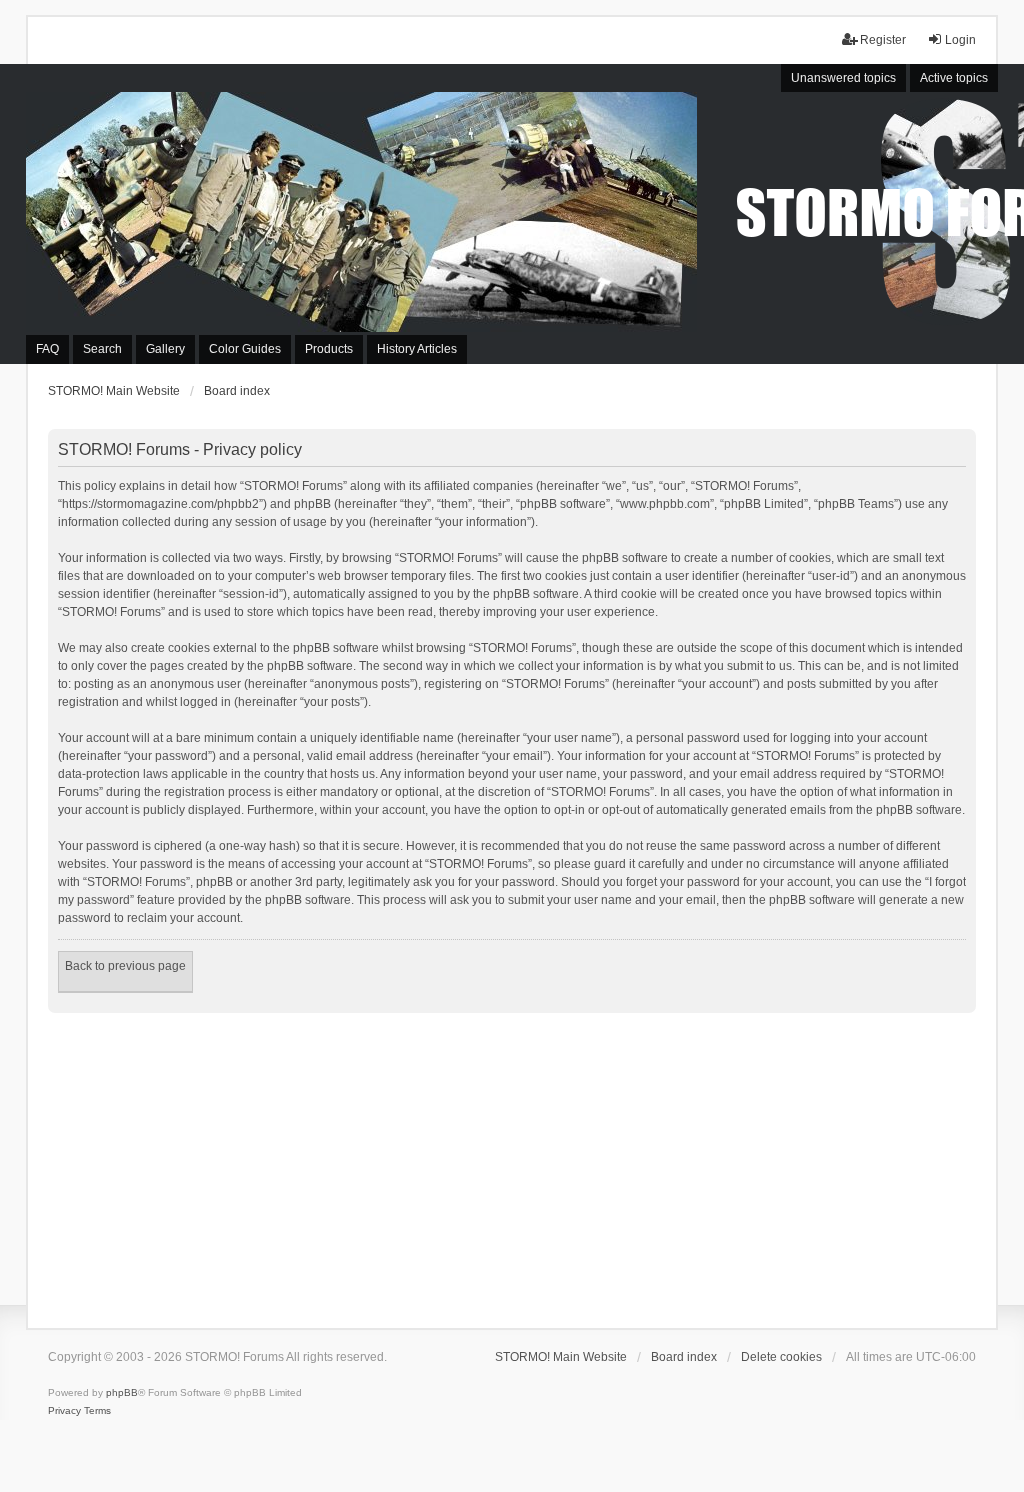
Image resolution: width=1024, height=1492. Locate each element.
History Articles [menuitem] (417, 349)
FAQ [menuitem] (47, 349)
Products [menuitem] (329, 349)
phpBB (122, 1392)
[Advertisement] (512, 1163)
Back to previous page (125, 966)
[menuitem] (64, 1411)
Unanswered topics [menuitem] (843, 78)
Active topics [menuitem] (954, 78)
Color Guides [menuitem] (245, 349)
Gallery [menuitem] (165, 349)
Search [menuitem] (102, 349)
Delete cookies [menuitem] (781, 1357)
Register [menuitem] (883, 40)
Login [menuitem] (960, 40)
